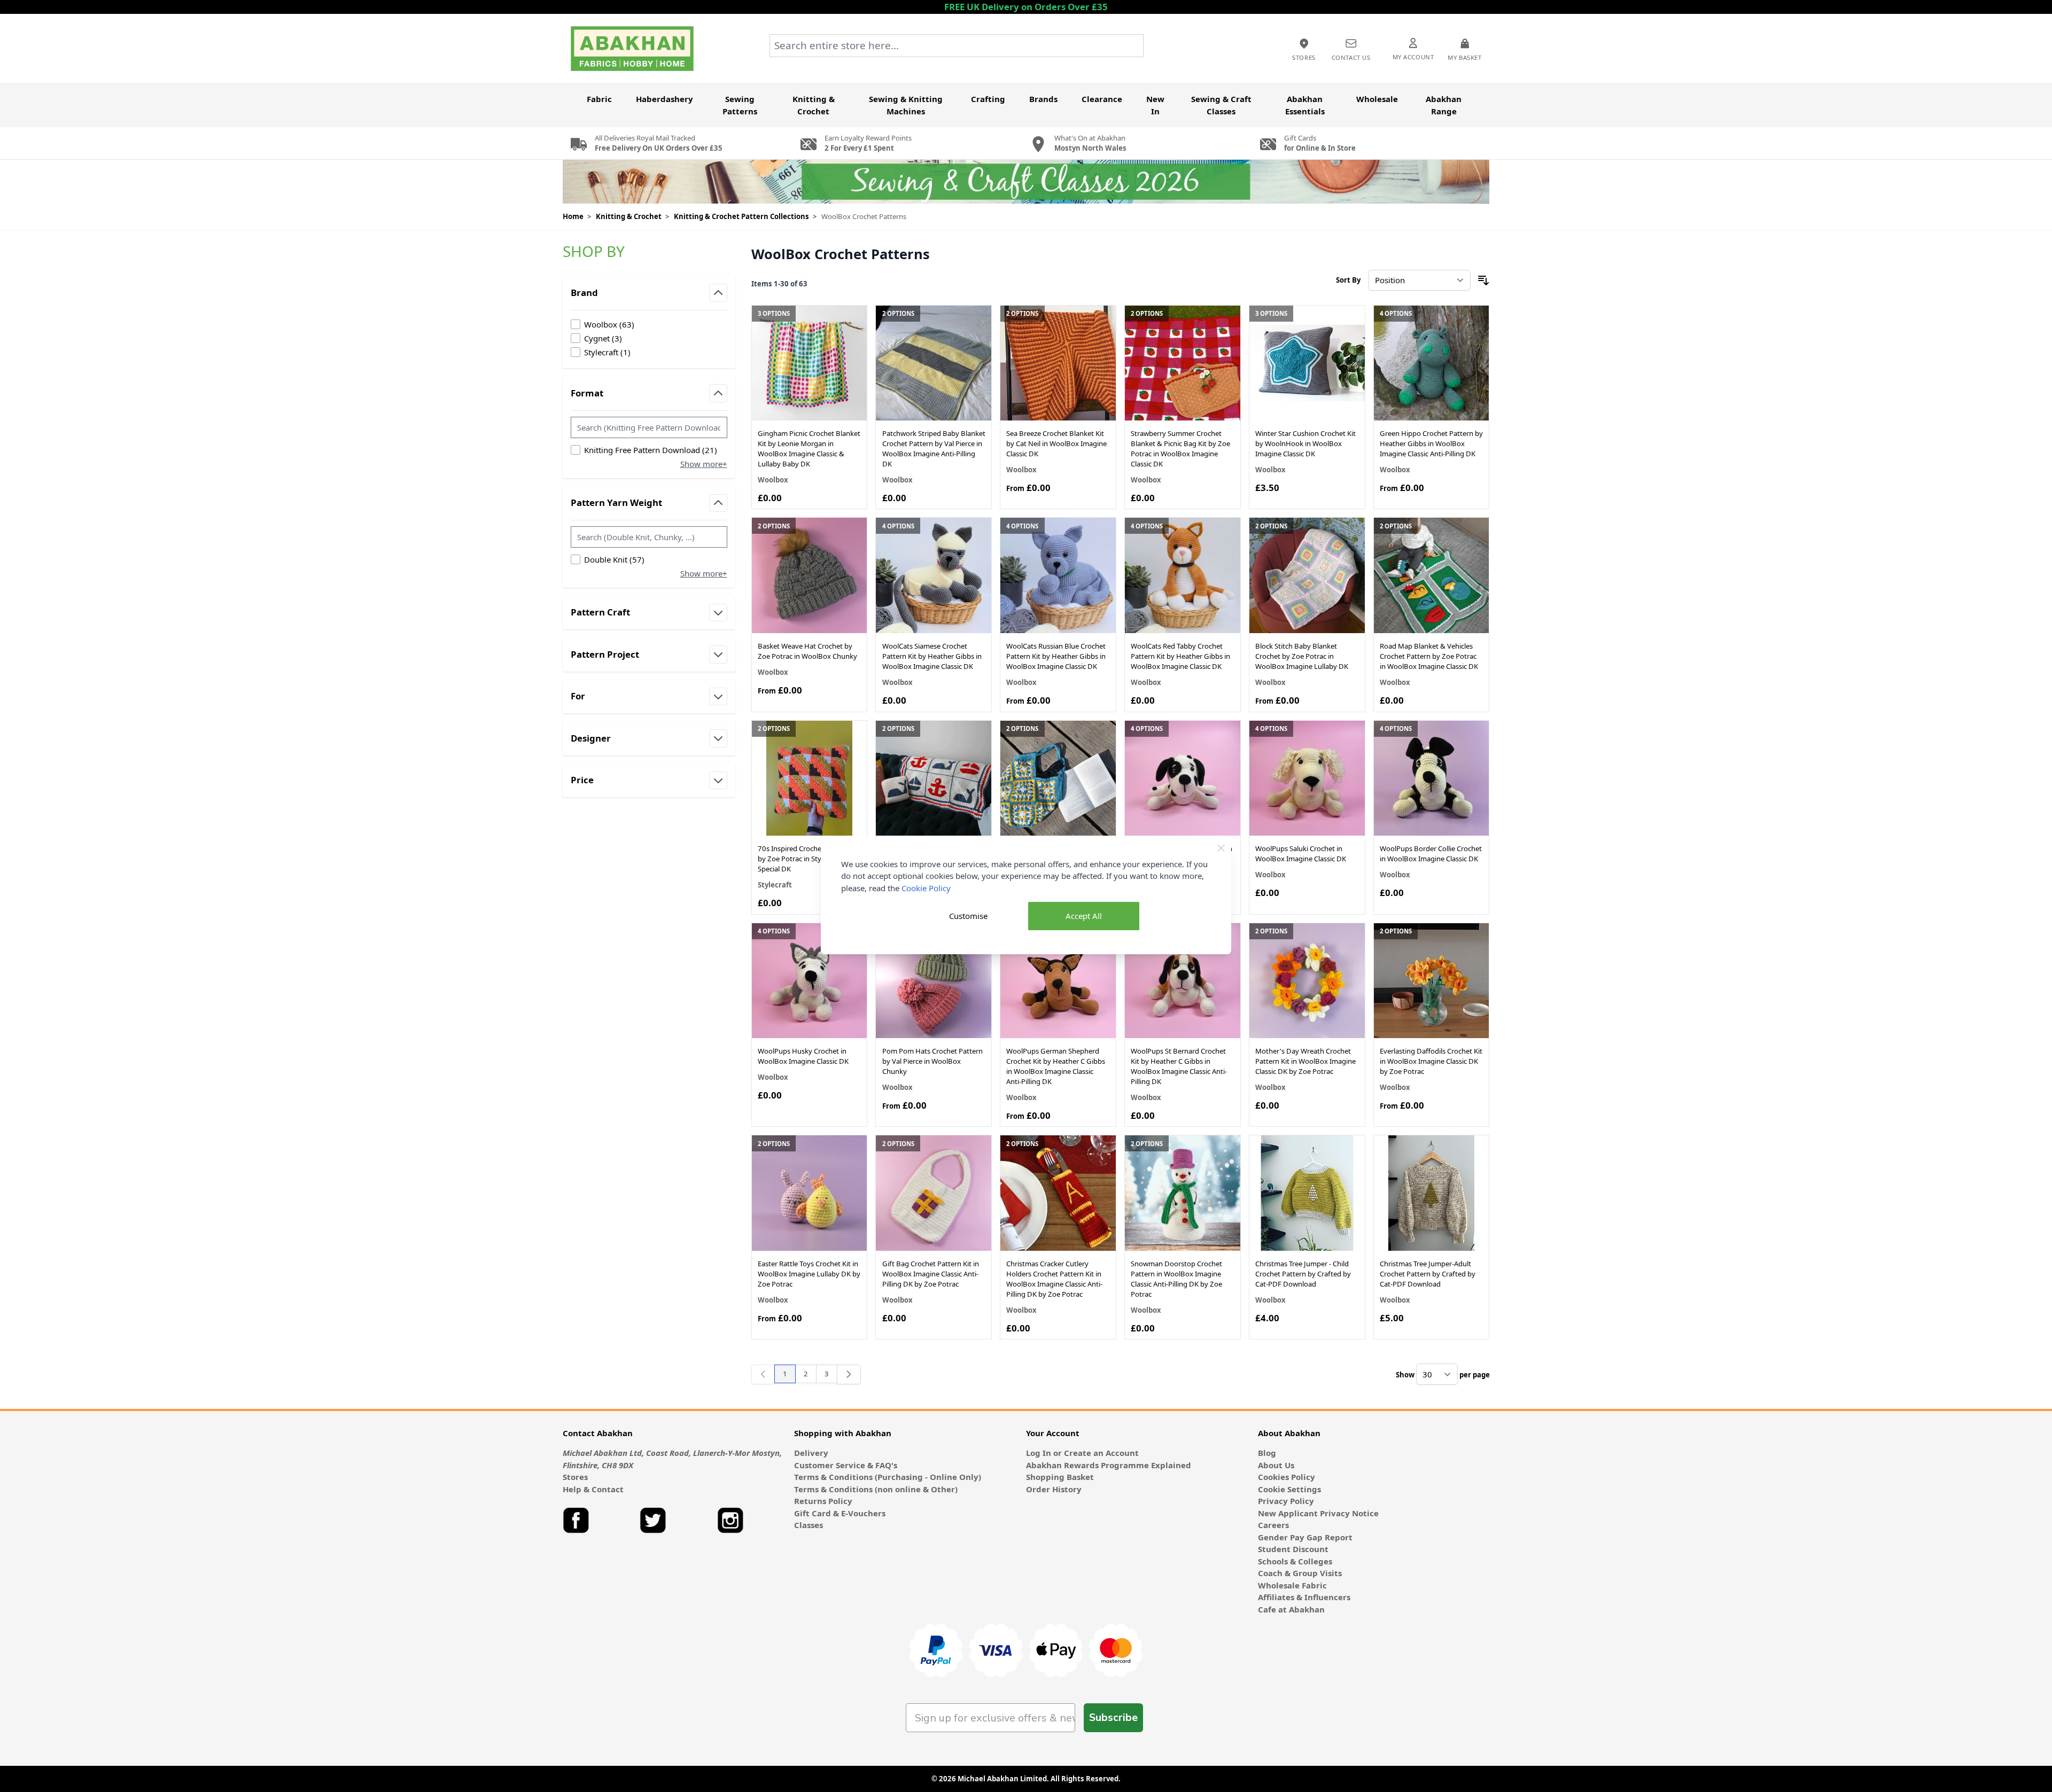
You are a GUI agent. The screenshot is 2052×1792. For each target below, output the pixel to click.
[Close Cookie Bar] (1221, 848)
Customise (968, 916)
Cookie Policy (926, 888)
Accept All (1084, 916)
